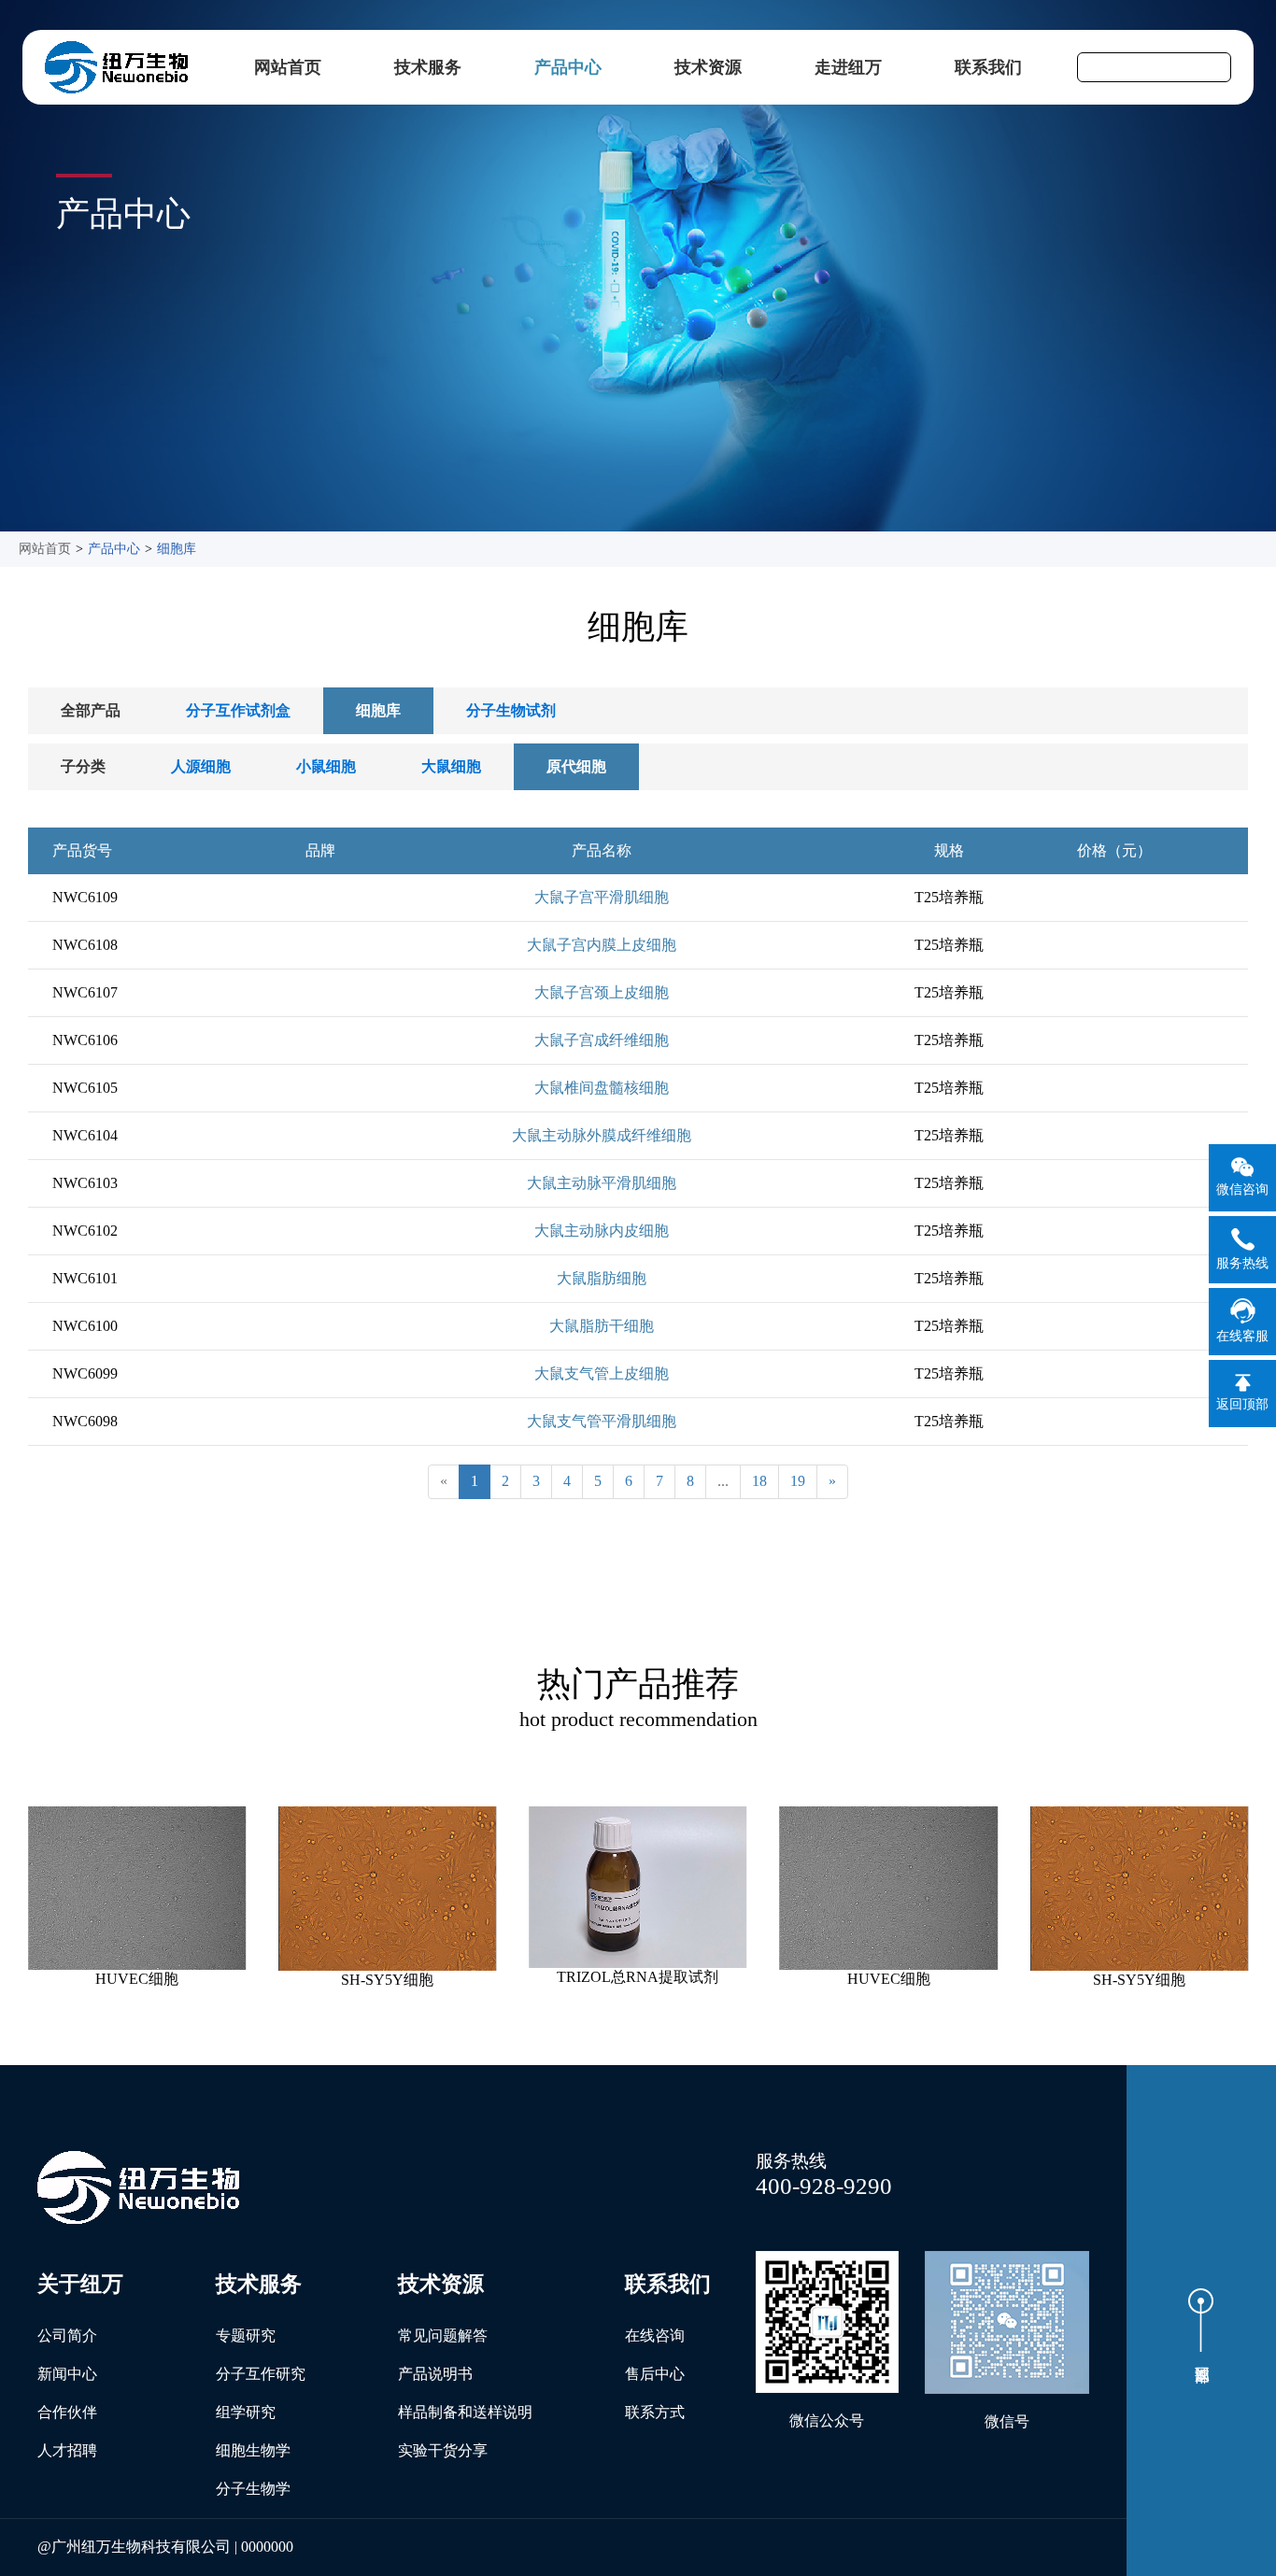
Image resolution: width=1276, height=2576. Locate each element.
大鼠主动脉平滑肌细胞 (602, 1183)
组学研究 (246, 2412)
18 (759, 1481)
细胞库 (177, 549)
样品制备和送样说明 (465, 2412)
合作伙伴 (67, 2412)
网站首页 (288, 67)
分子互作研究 (261, 2374)
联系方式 (655, 2412)
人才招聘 (67, 2450)
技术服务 (428, 67)
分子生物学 (253, 2489)
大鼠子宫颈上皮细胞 (602, 992)
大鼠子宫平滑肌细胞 (602, 897)
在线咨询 (655, 2335)
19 (798, 1481)
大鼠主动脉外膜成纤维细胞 (602, 1135)
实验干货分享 (443, 2450)
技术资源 (708, 67)
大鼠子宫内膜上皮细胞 (602, 945)
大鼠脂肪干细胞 (602, 1326)
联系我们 (988, 67)
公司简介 (67, 2335)
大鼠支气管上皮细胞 (602, 1373)
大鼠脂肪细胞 (602, 1278)
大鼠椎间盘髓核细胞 (602, 1088)
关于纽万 (80, 2284)
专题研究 (246, 2335)
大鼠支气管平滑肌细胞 (602, 1421)
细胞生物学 (253, 2450)
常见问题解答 (443, 2335)
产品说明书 (435, 2374)
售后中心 (655, 2374)
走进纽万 (848, 67)
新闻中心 (67, 2374)
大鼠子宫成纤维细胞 (602, 1040)
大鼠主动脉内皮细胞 (602, 1231)
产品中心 (568, 67)
